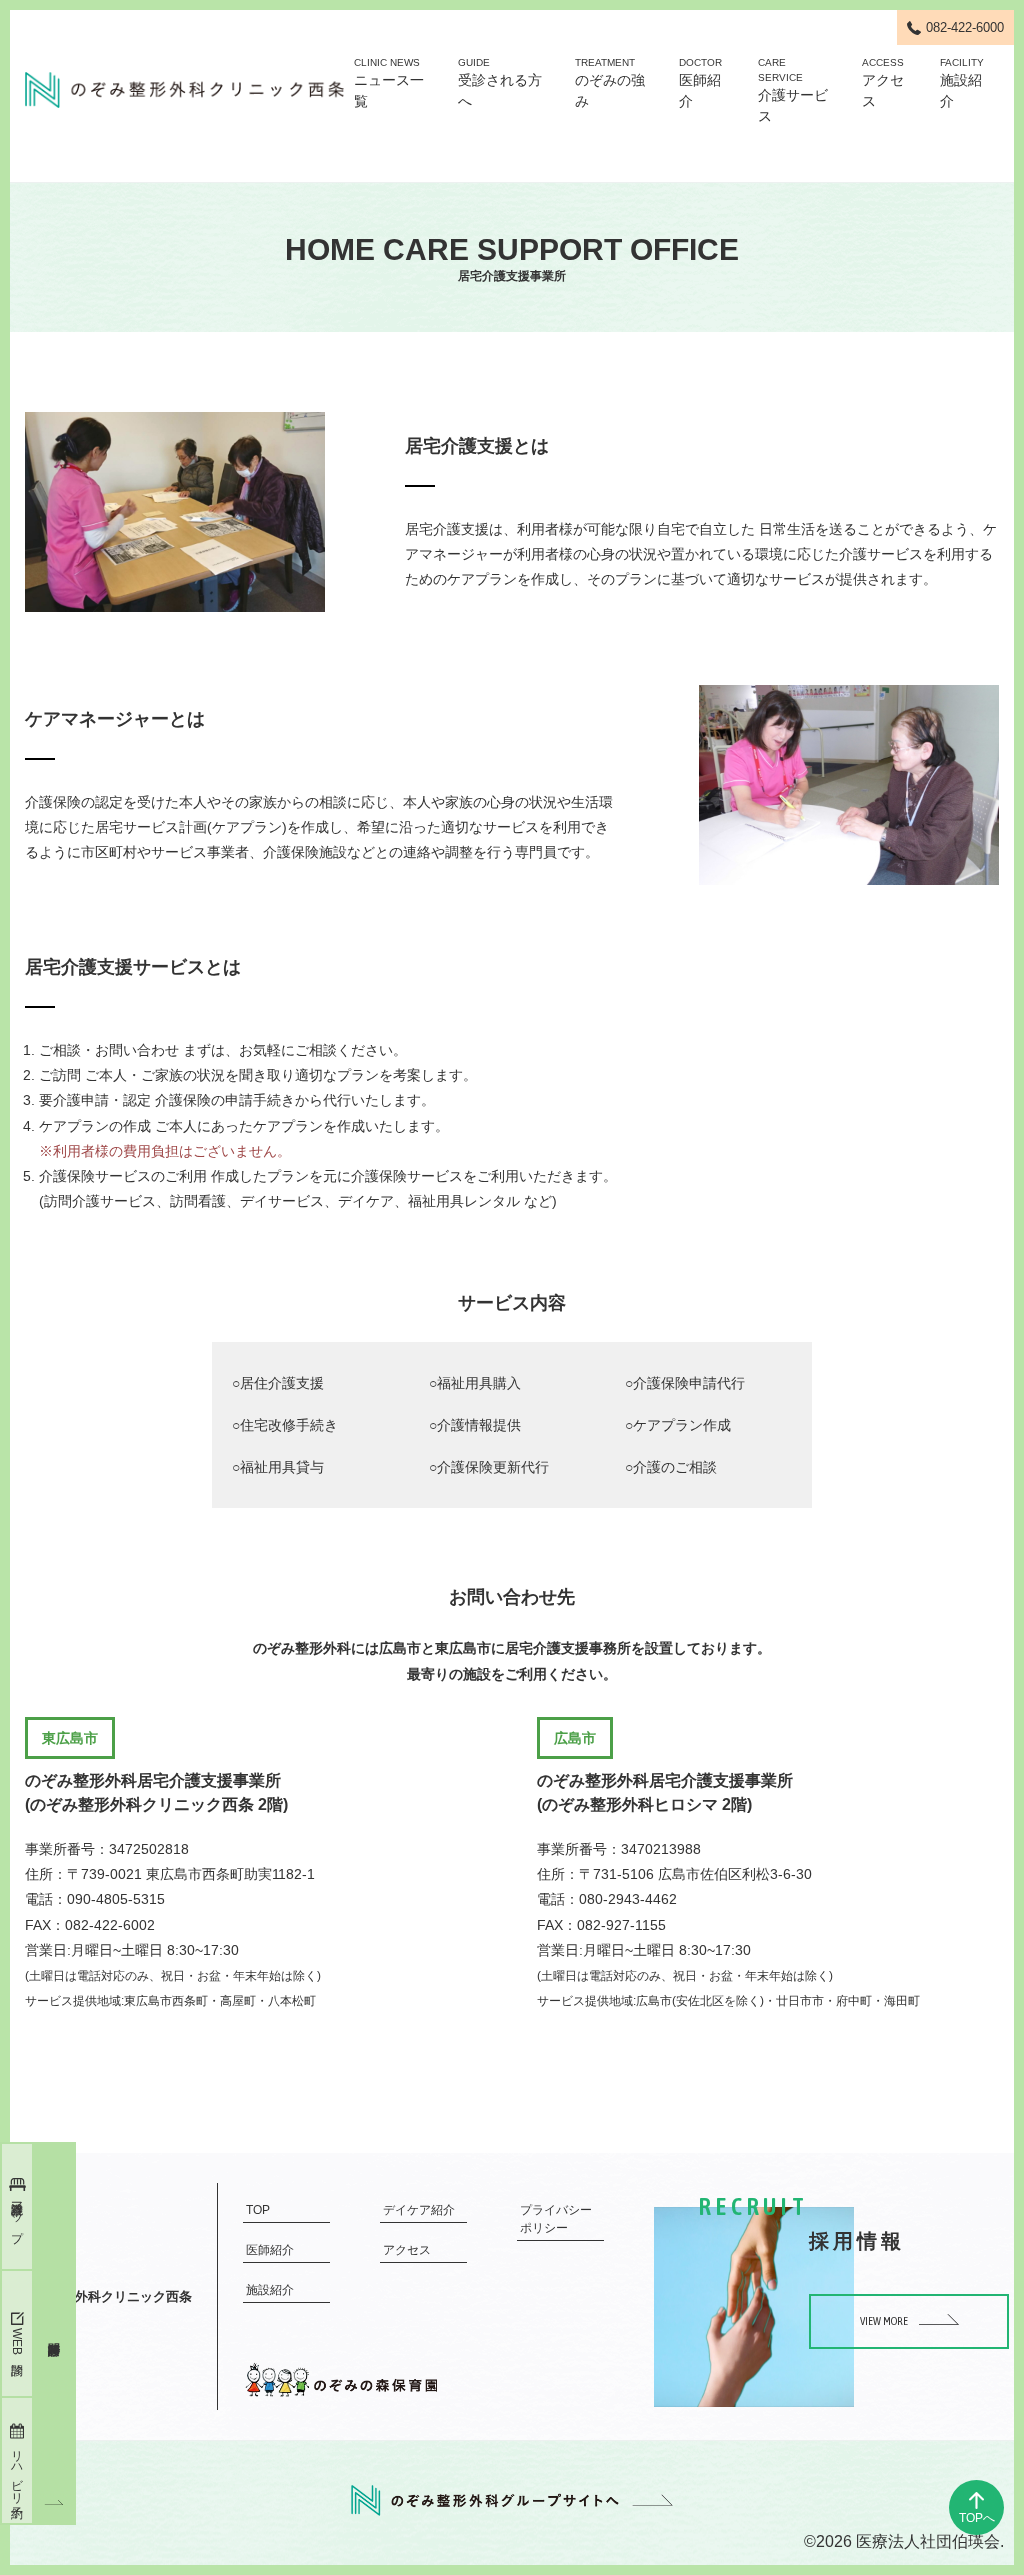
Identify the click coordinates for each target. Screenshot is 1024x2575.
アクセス (883, 83)
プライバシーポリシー (556, 2219)
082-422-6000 (965, 27)
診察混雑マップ (17, 2215)
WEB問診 (17, 2341)
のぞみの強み (610, 83)
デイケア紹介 (419, 2210)
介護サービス (793, 90)
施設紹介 (962, 83)
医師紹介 (700, 83)
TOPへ (977, 2518)
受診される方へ (500, 83)
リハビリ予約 (17, 2470)
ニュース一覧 (389, 83)
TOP (258, 2210)
